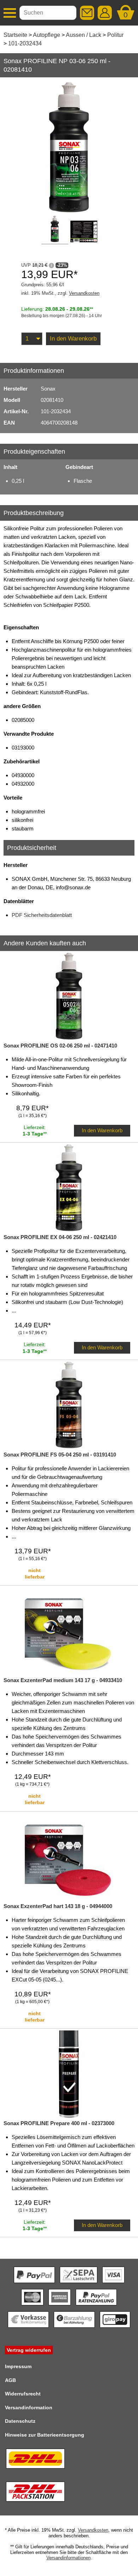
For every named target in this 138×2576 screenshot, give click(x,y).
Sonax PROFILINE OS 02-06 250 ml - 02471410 (60, 1046)
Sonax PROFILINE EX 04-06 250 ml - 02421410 (60, 1237)
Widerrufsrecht (23, 2394)
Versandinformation (29, 2408)
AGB (10, 2380)
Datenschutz (20, 2421)
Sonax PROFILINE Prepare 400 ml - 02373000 (59, 2123)
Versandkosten (84, 293)
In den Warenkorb (73, 339)
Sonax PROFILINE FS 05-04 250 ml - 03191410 (60, 1455)
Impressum (18, 2366)
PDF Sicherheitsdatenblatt (42, 915)
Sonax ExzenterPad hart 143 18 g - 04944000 (58, 1906)
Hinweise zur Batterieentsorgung (45, 2435)
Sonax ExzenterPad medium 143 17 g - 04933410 (63, 1680)
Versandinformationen (68, 2558)
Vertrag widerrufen (29, 2350)
